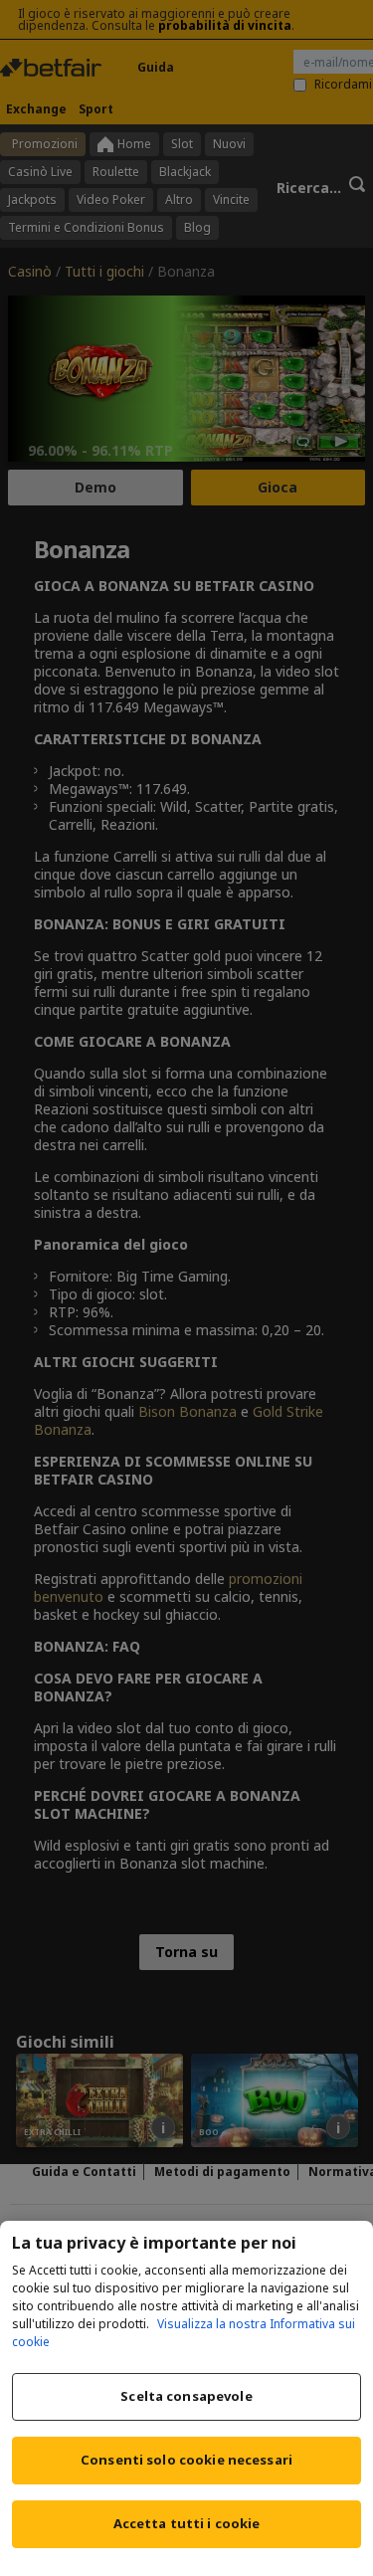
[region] (186, 2398)
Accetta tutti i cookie (187, 2523)
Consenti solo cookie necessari (186, 2460)
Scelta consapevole (186, 2396)
